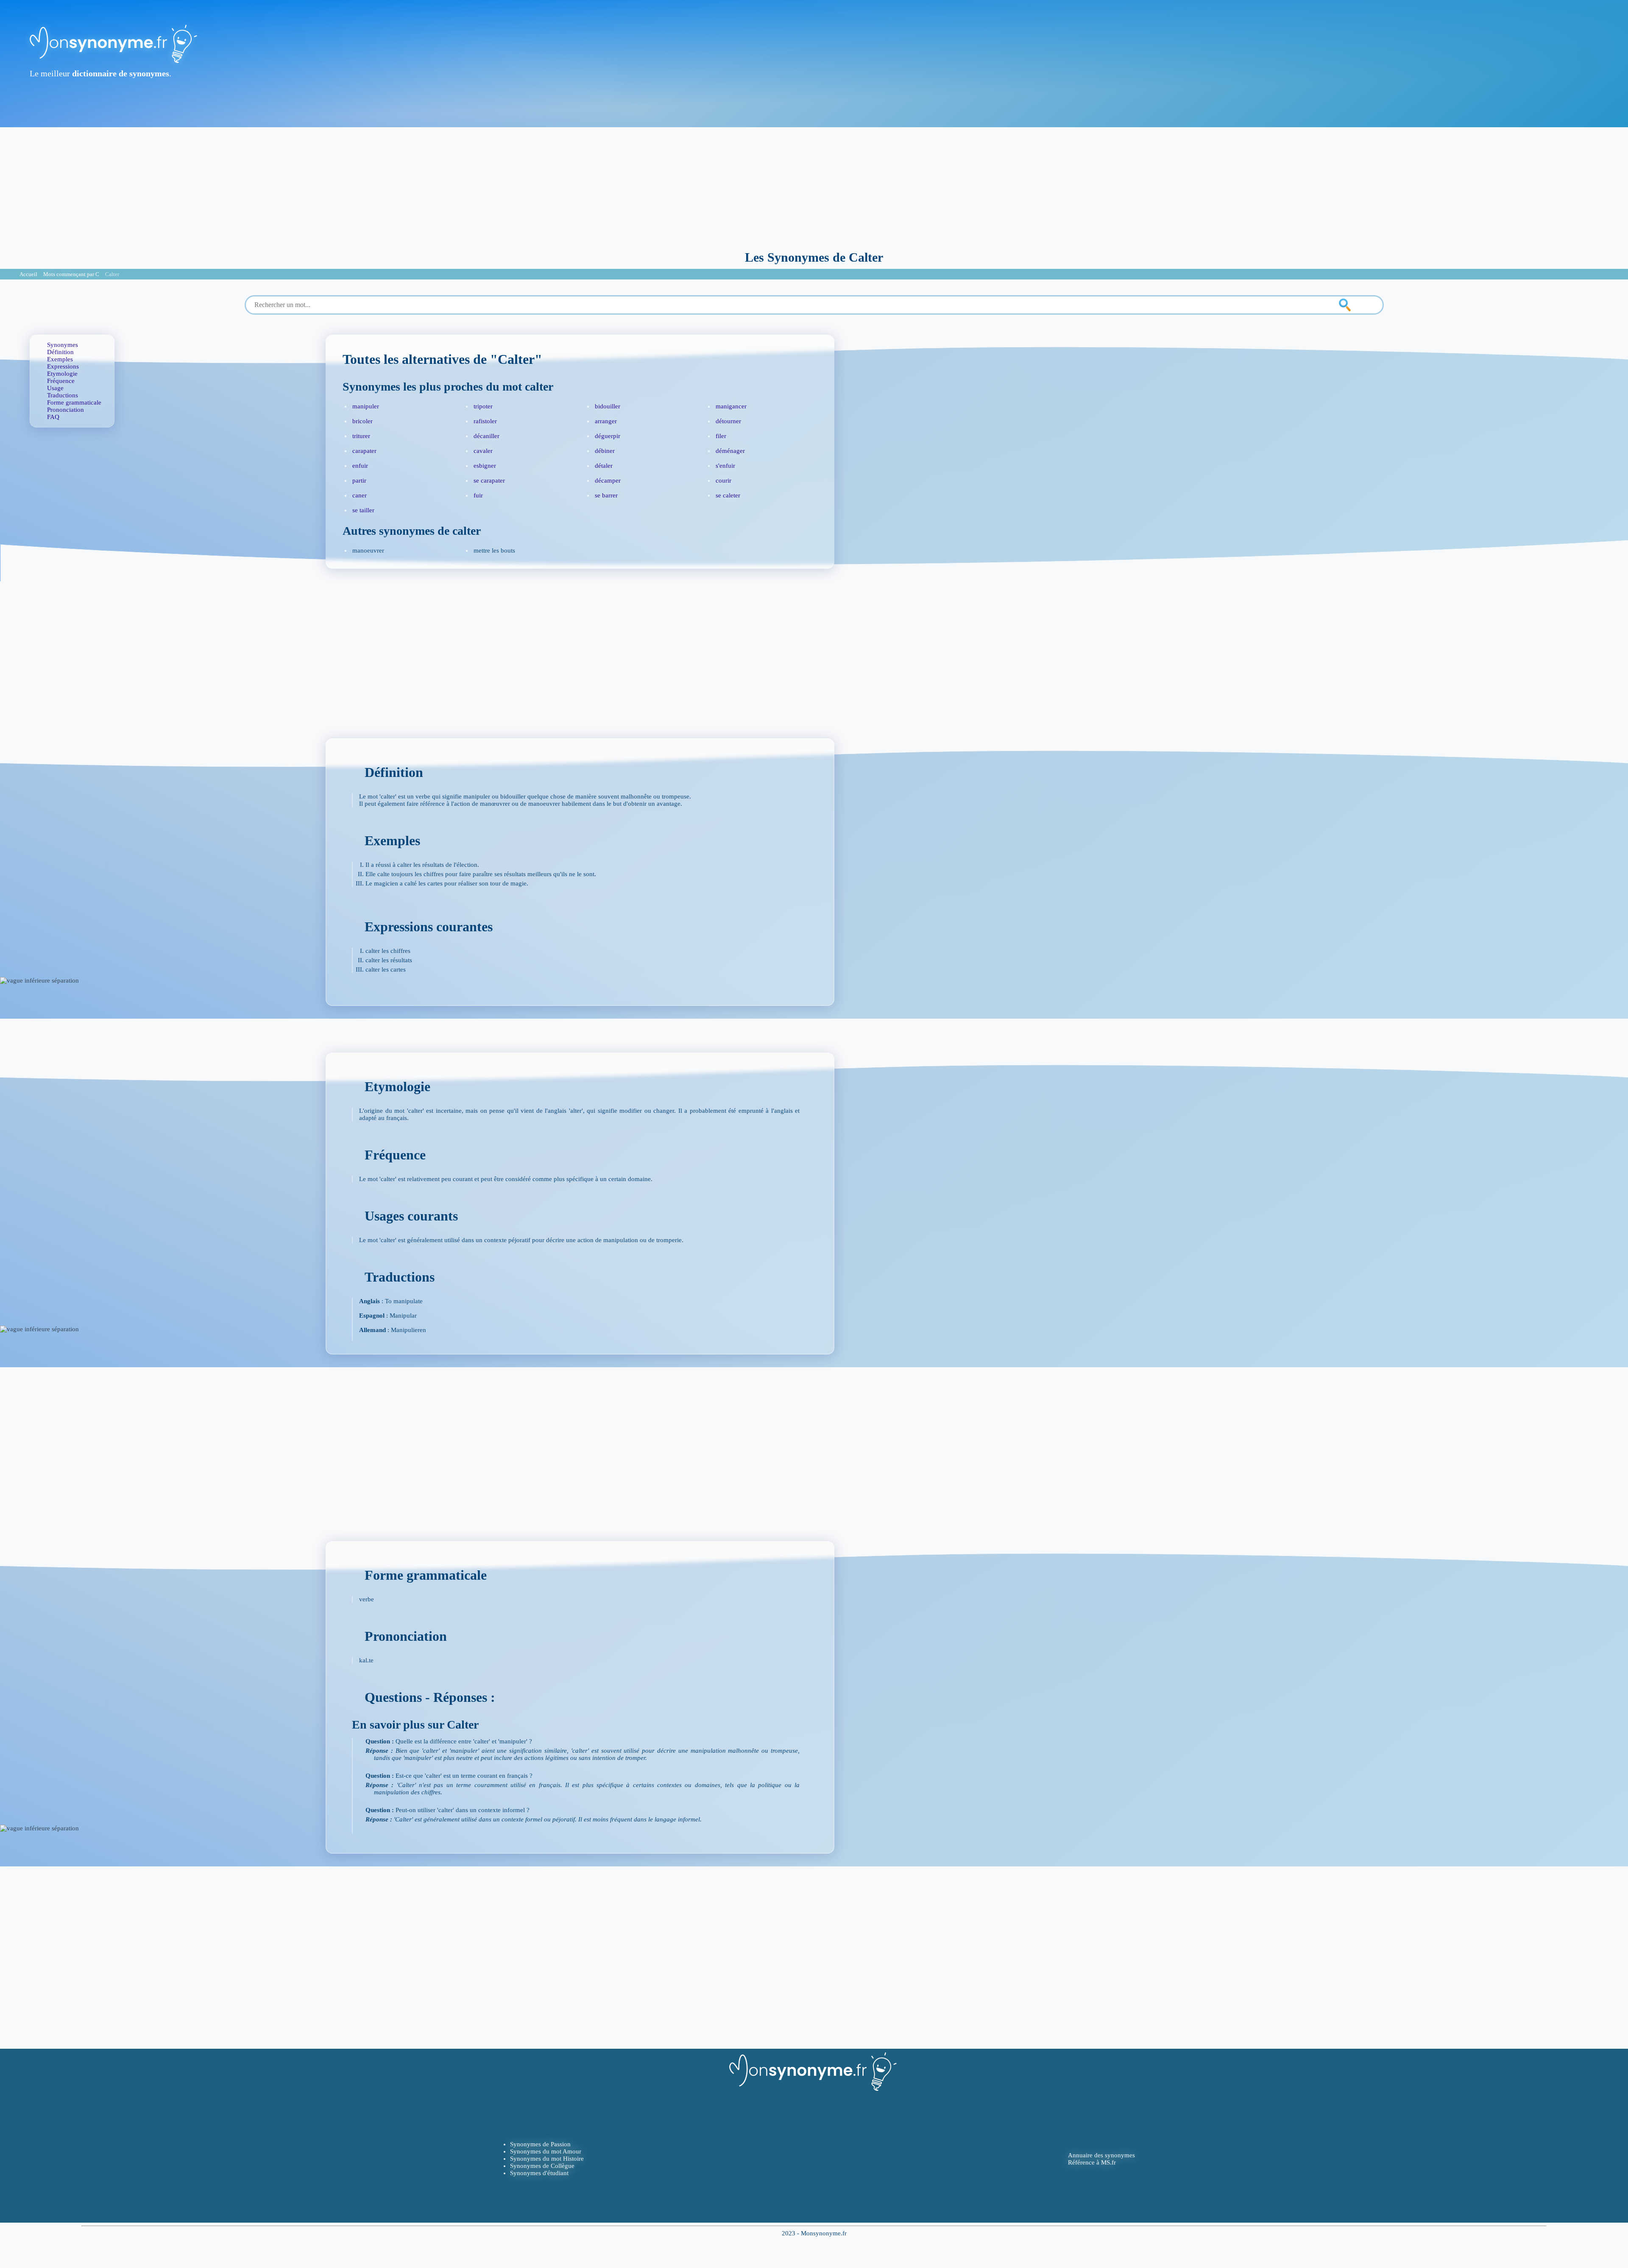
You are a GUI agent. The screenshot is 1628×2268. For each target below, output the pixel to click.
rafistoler (485, 421)
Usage (55, 388)
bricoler (362, 421)
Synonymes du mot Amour (546, 2151)
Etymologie (62, 374)
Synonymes (63, 345)
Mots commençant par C (71, 274)
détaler (604, 466)
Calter (112, 274)
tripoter (483, 406)
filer (721, 436)
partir (359, 480)
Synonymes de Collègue (542, 2166)
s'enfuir (725, 466)
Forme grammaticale (74, 402)
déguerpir (608, 436)
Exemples (60, 359)
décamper (608, 480)
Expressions (63, 366)
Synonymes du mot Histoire (547, 2159)
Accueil (28, 274)
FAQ (53, 417)
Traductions (63, 395)
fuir (478, 495)
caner (360, 495)
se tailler (363, 510)
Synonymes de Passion (540, 2144)
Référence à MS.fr (1092, 2162)
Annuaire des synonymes (1101, 2155)
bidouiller (608, 406)
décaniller (486, 436)
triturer (361, 436)
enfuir (360, 466)
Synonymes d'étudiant (539, 2173)
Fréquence (61, 381)
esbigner (485, 466)
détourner (728, 421)
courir (723, 480)
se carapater (489, 480)
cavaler (483, 451)
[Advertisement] (814, 187)
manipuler (366, 406)
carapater (364, 451)
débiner (605, 451)
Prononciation (66, 410)
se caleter (728, 495)
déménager (730, 451)
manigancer (731, 406)
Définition (60, 352)
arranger (606, 421)
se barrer (606, 495)
